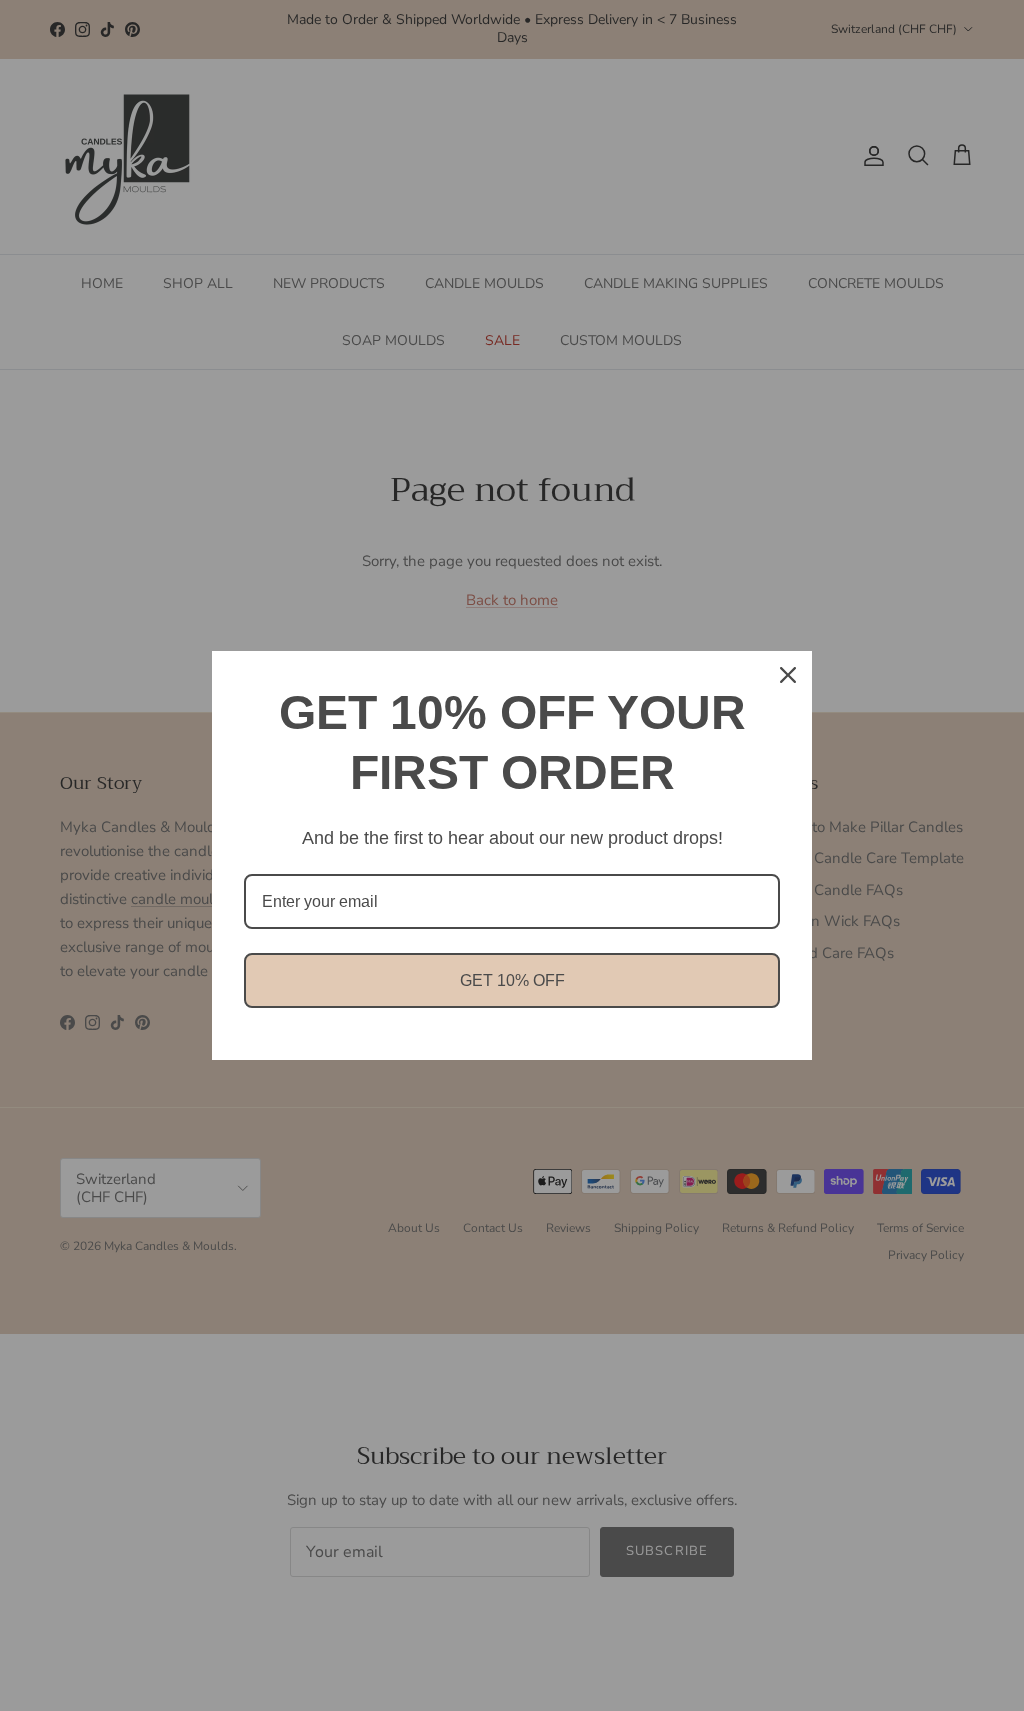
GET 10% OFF (512, 980)
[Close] (788, 675)
